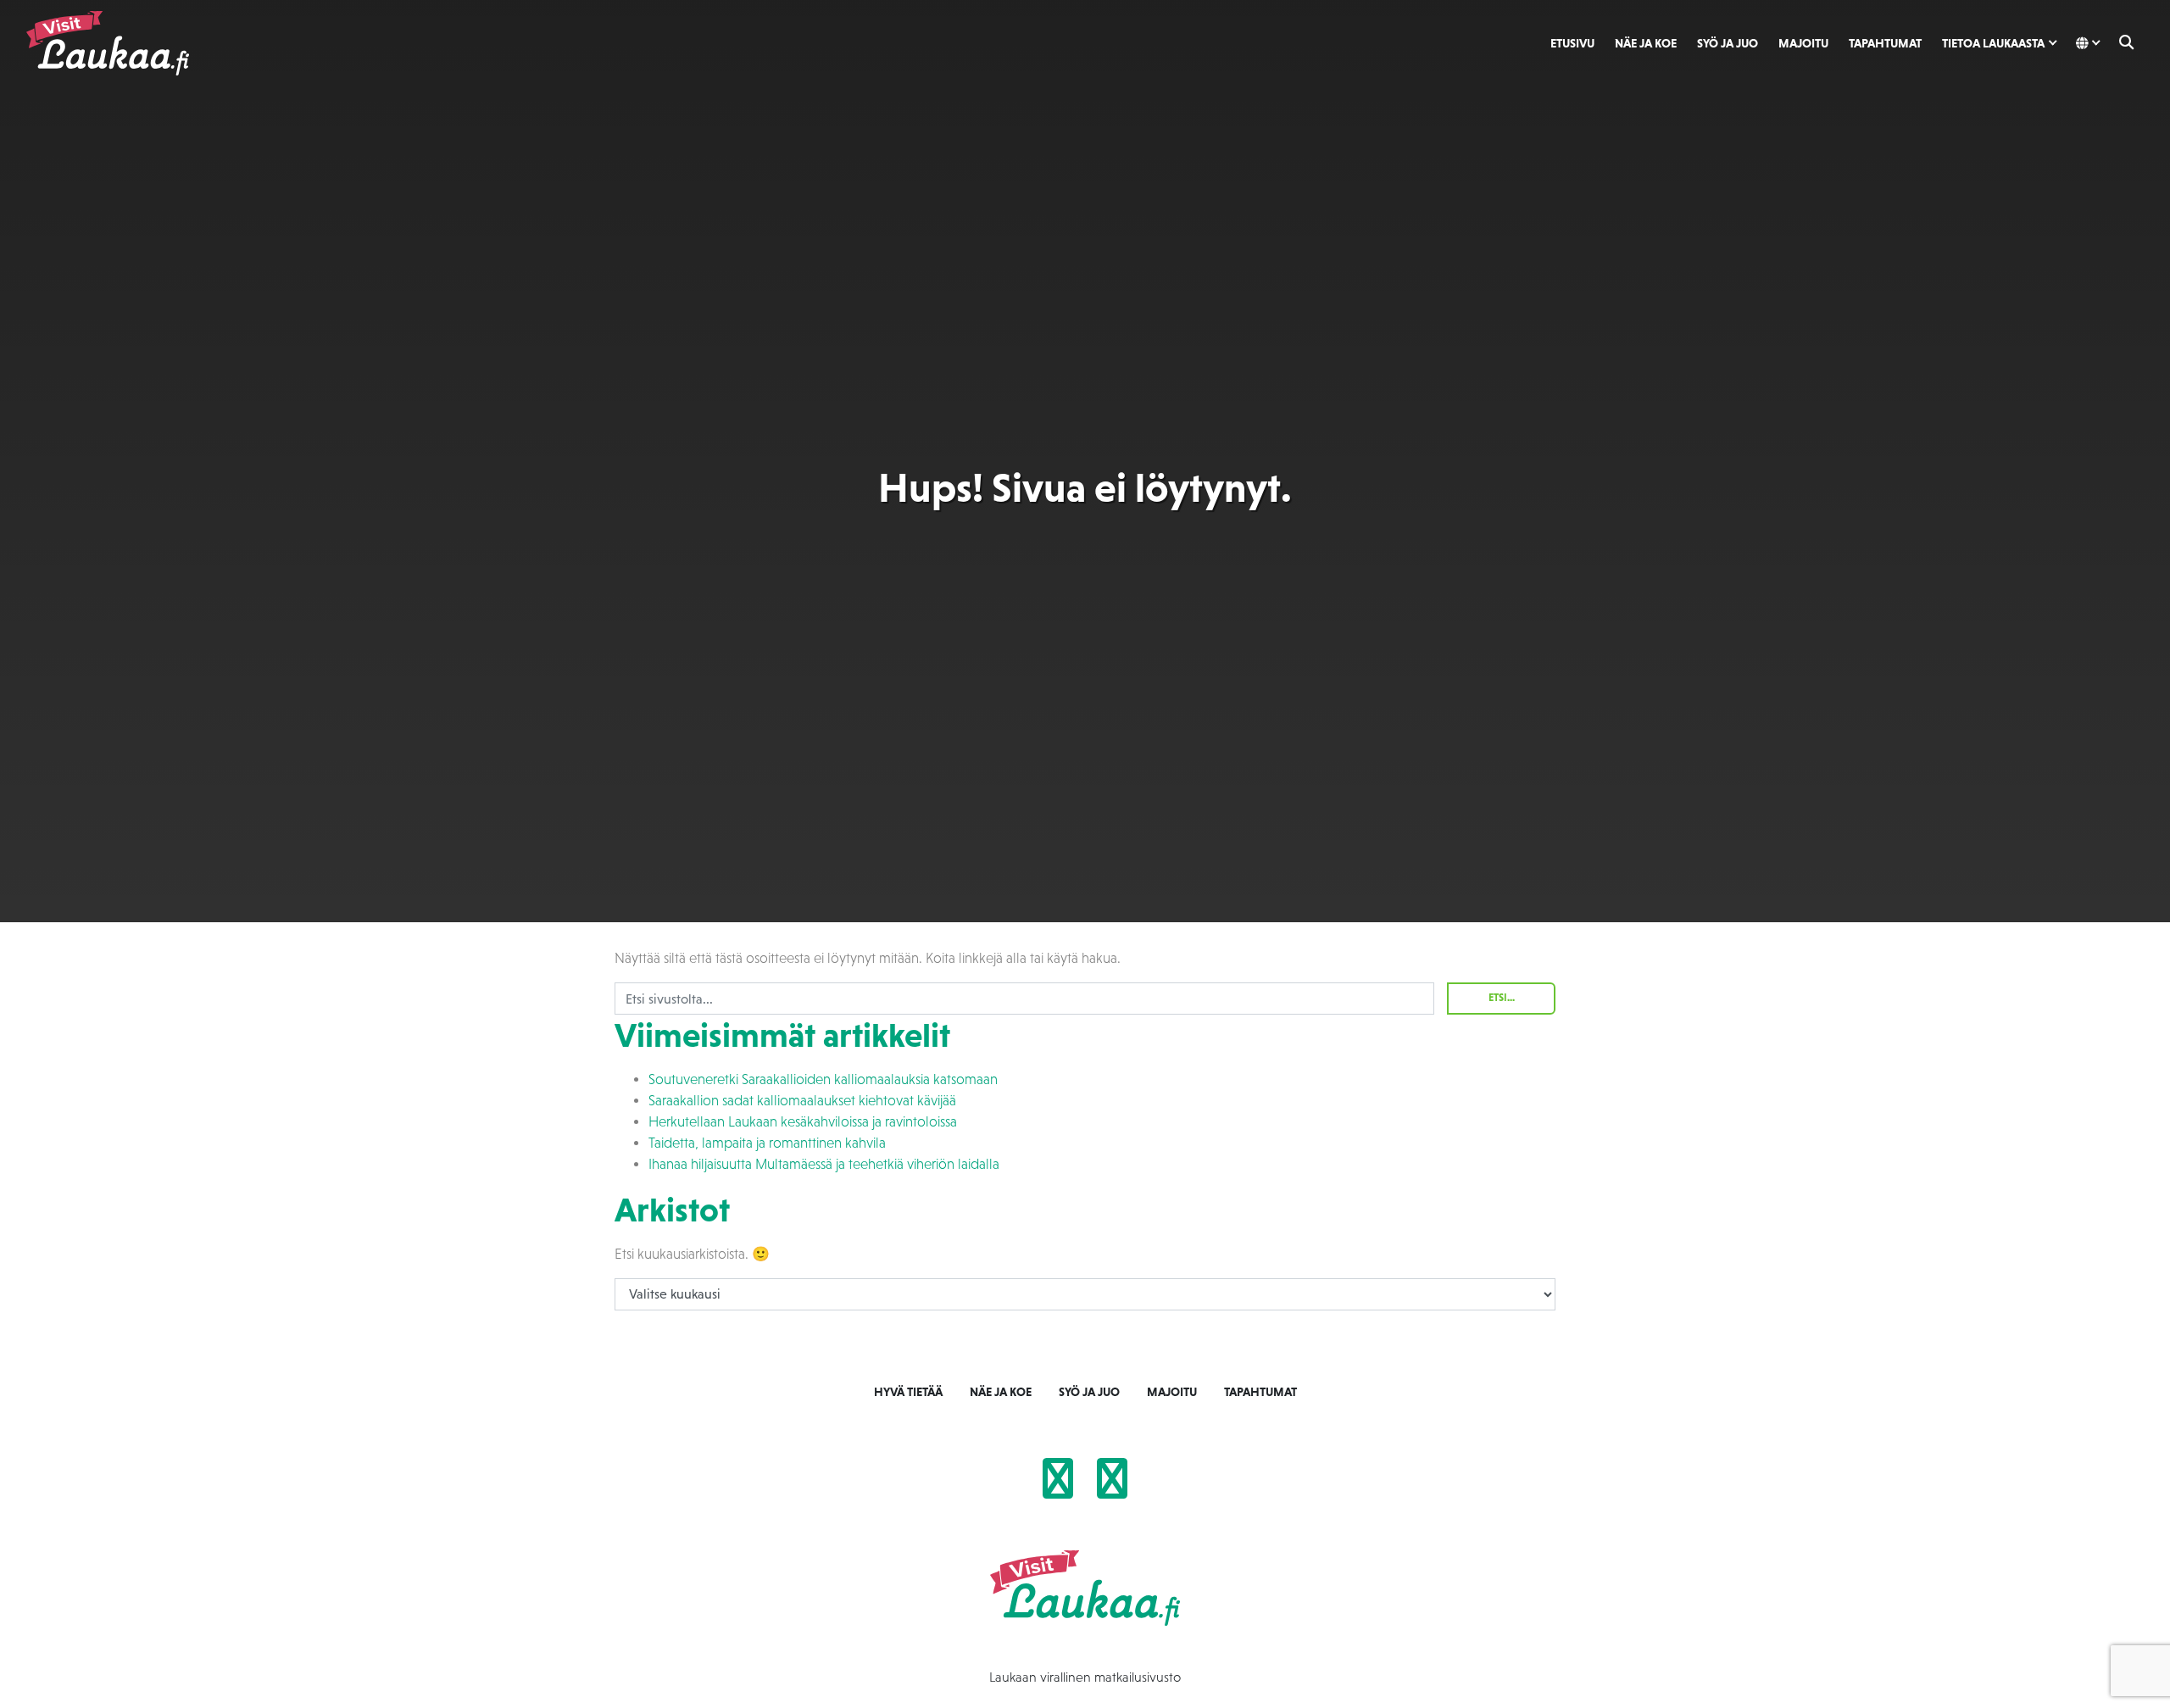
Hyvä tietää (908, 1392)
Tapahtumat (1885, 43)
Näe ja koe (1646, 43)
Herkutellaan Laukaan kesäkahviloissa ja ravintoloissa (803, 1122)
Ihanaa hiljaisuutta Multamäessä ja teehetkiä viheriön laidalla (824, 1164)
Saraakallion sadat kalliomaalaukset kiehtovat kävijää (802, 1101)
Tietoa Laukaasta (1993, 43)
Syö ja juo (1728, 43)
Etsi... (1502, 998)
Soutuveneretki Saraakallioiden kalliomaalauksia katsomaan (823, 1079)
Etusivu (1572, 43)
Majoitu (1803, 43)
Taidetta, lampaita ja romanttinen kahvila (767, 1143)
